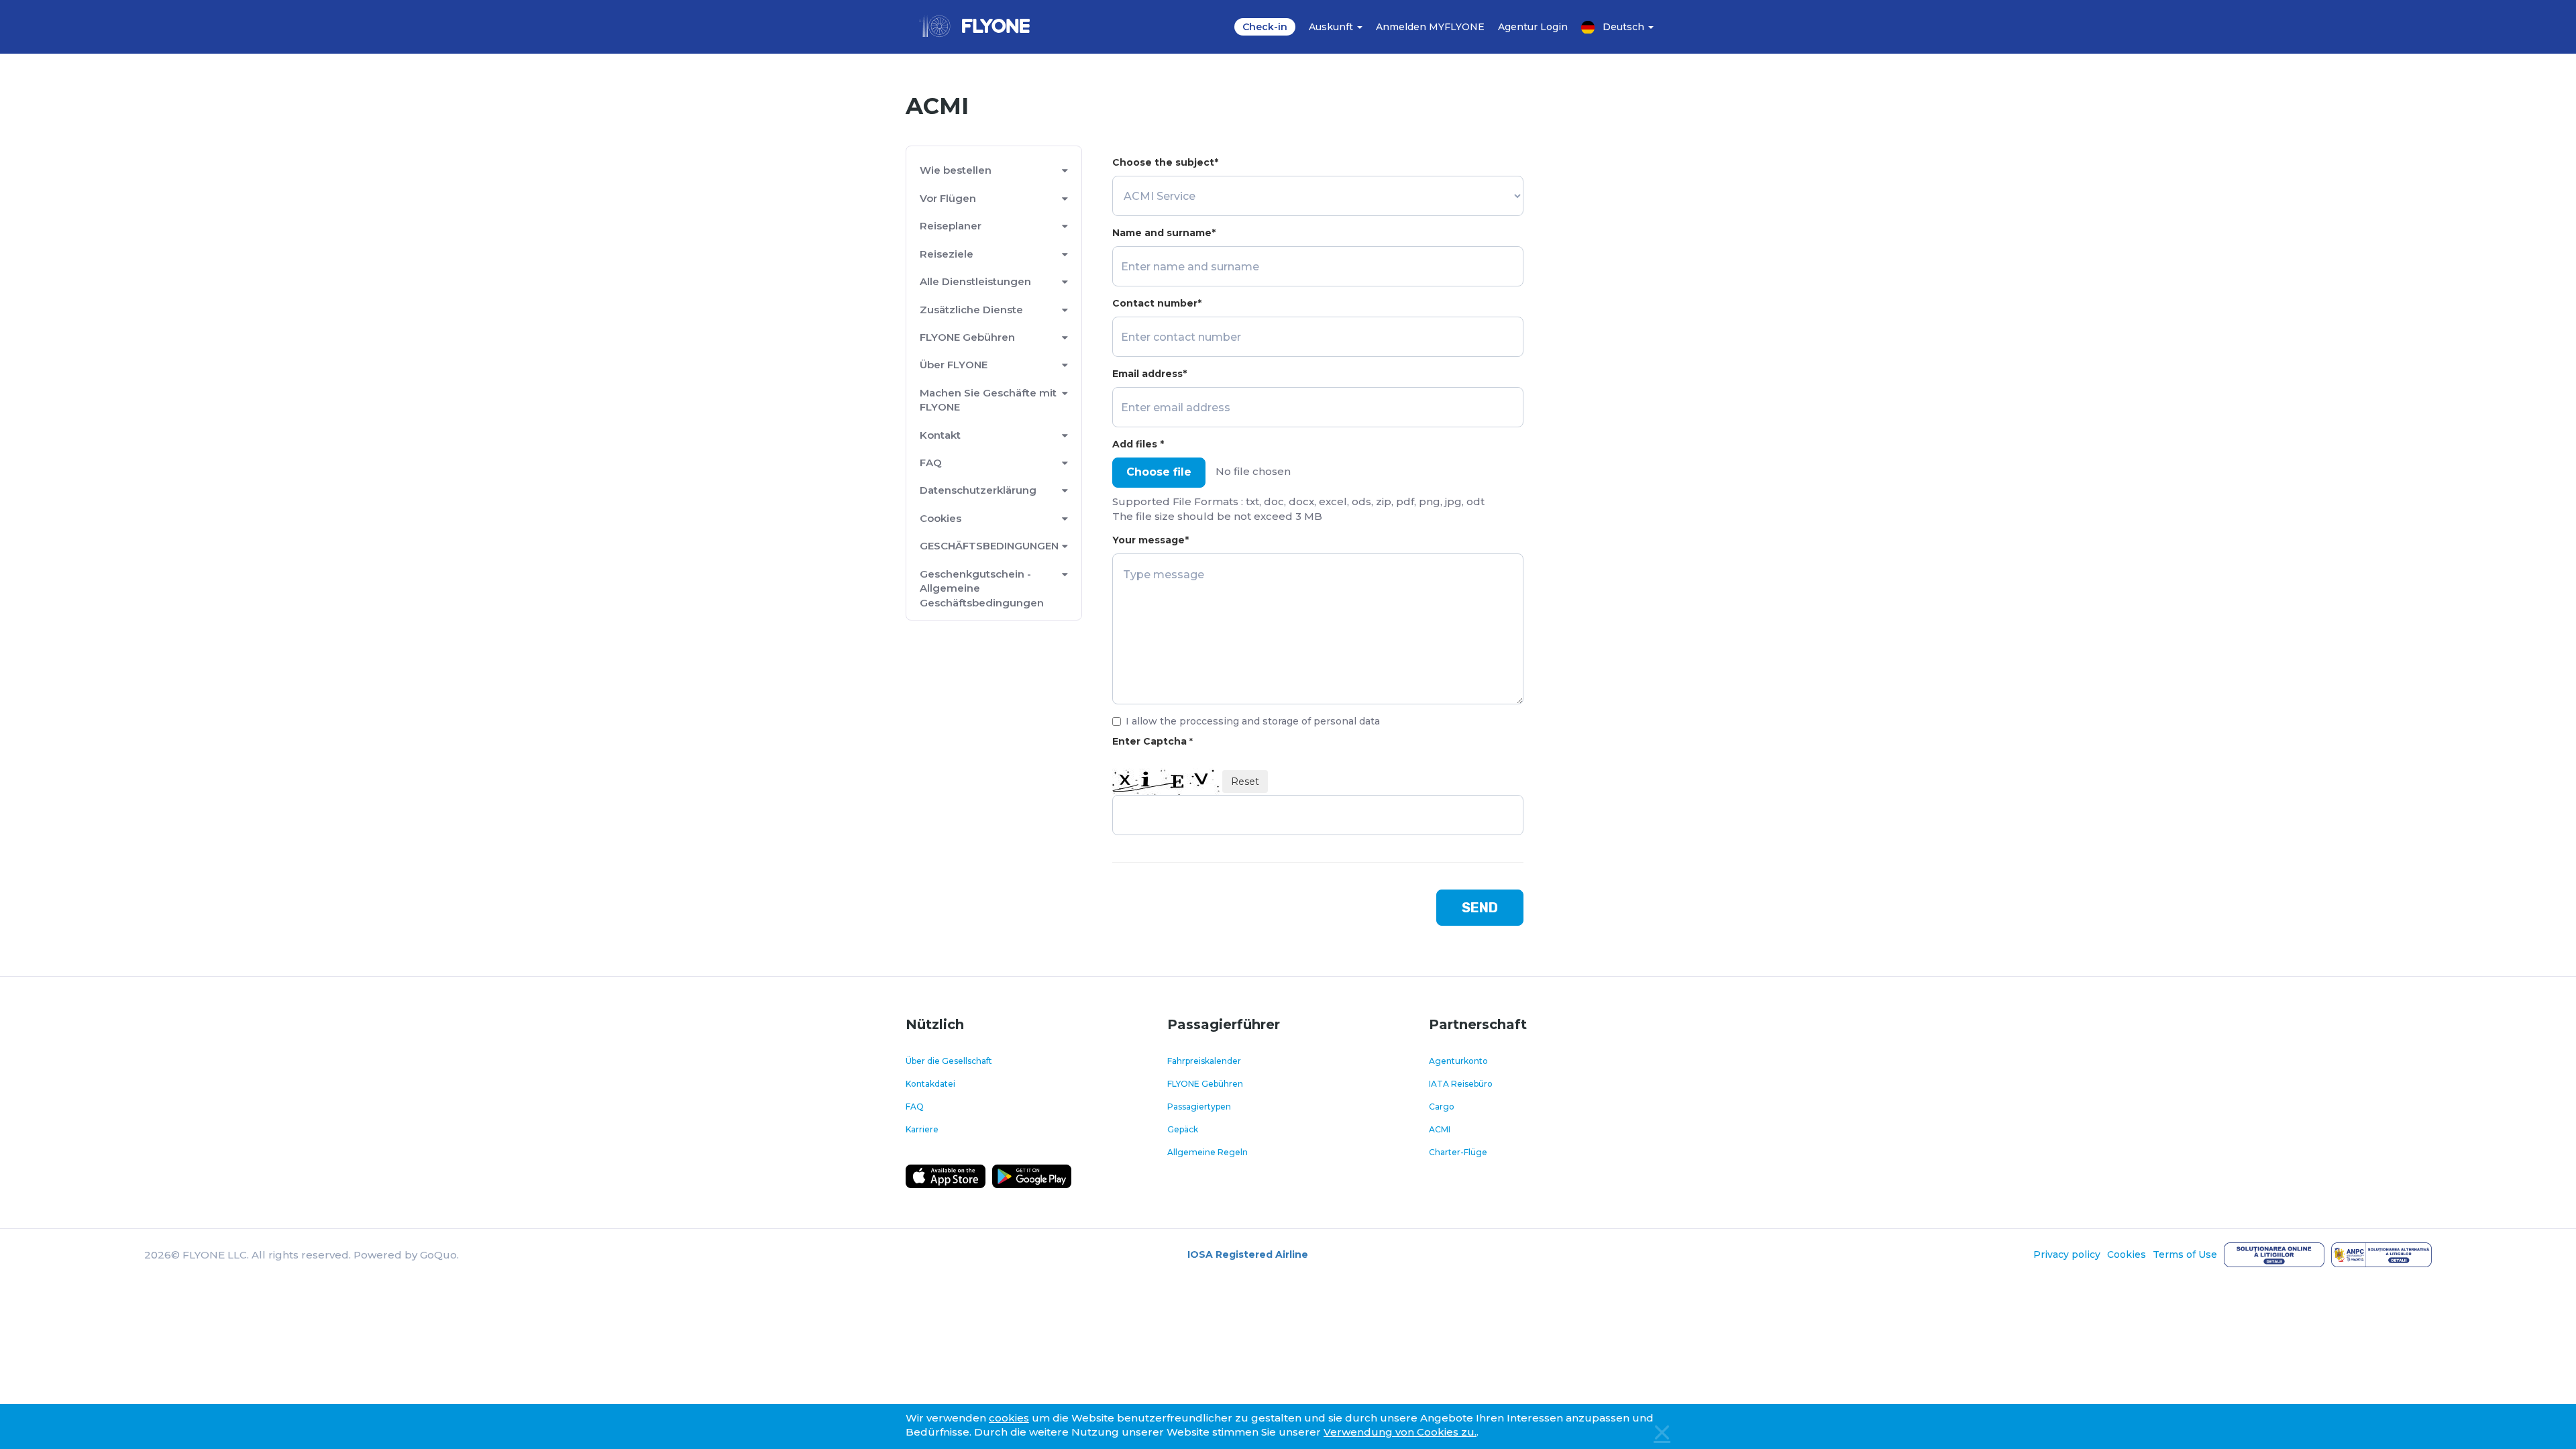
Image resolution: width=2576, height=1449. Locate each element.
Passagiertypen (1199, 1107)
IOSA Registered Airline (1248, 1254)
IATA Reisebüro (1461, 1084)
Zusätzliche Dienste (971, 310)
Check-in (1265, 27)
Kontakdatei (930, 1084)
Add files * (1138, 444)
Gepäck (1183, 1129)
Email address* (1149, 374)
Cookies (941, 518)
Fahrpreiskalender (1204, 1061)
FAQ (931, 463)
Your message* (1150, 540)
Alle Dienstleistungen (975, 281)
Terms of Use (2185, 1254)
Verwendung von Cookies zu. (1400, 1432)
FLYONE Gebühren (967, 337)
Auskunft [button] (1332, 27)
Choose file (1159, 472)
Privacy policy (2067, 1254)
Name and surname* (1164, 233)
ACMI (1440, 1129)
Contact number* (1157, 303)
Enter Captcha (1152, 741)
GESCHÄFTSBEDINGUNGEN (989, 546)
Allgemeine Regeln (1207, 1152)
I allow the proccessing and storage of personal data (1253, 721)
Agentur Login (1533, 27)
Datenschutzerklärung (978, 490)
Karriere (922, 1129)
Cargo (1442, 1107)
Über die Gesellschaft (949, 1061)
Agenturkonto (1458, 1061)
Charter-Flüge (1458, 1152)
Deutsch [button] (1625, 27)
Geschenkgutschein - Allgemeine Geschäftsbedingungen (982, 588)
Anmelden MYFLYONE (1430, 27)
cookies (1009, 1418)
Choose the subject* (1165, 162)
